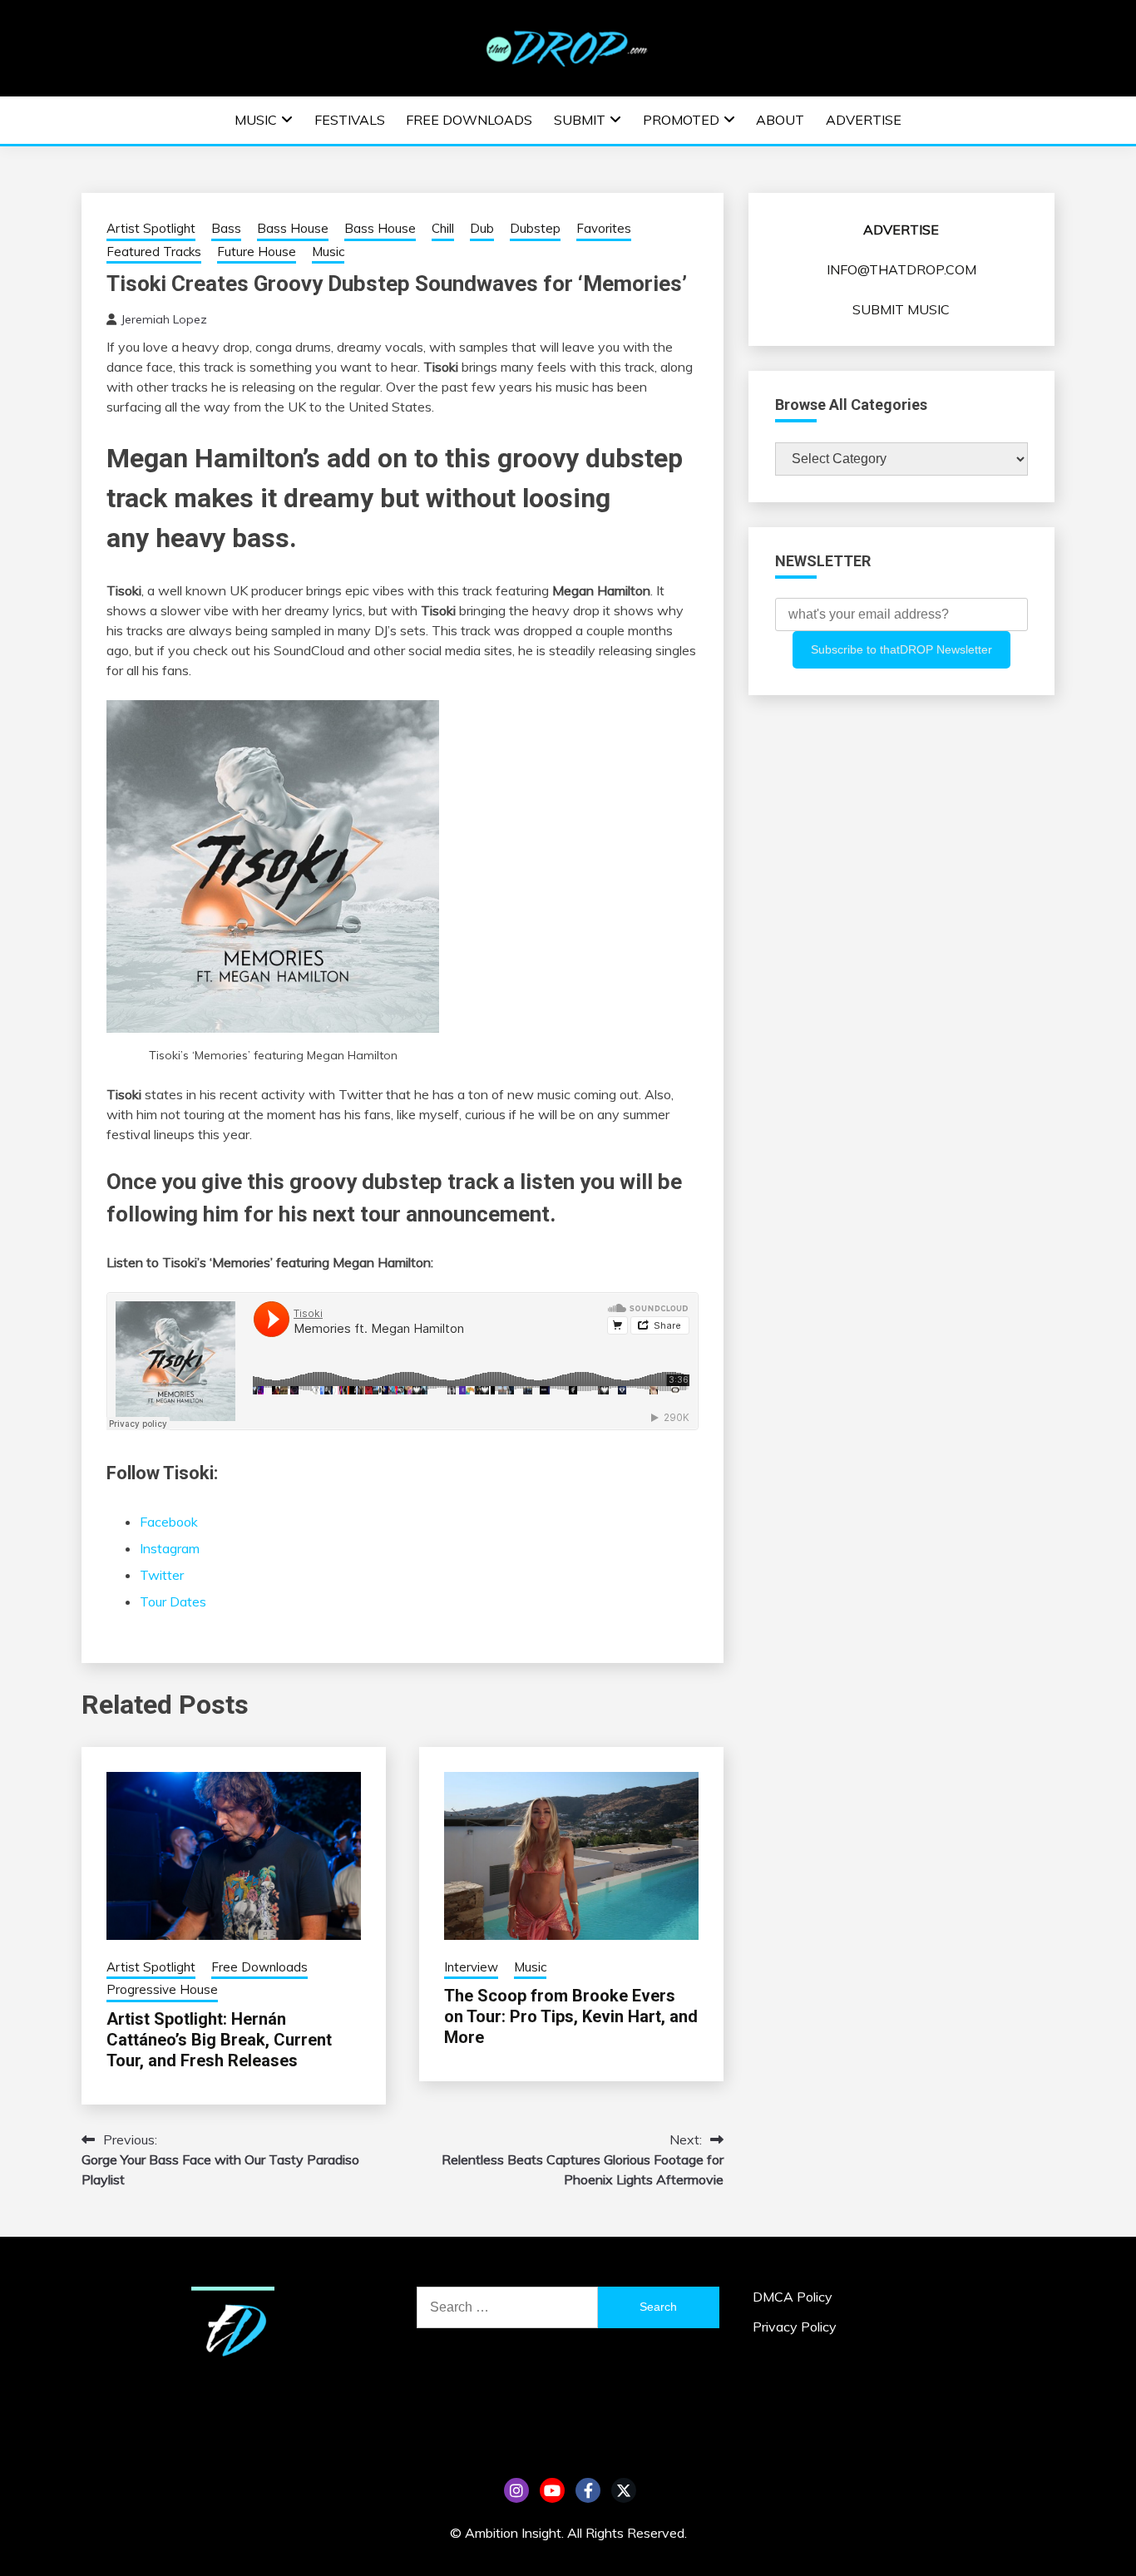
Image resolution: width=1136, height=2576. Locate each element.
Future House (257, 252)
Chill (443, 228)
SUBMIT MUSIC (901, 309)
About (780, 120)
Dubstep (535, 228)
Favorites (604, 228)
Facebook (169, 1522)
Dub (482, 228)
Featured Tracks (154, 252)
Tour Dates (173, 1601)
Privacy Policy (795, 2327)
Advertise (864, 120)
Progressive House (162, 1989)
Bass (226, 228)
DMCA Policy (793, 2297)
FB (588, 2490)
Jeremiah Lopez (164, 319)
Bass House (293, 228)
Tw (624, 2490)
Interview (471, 1967)
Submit (580, 120)
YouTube (552, 2490)
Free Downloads (469, 120)
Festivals (350, 120)
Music (256, 120)
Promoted (681, 120)
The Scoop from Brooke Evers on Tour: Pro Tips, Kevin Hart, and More (571, 2016)
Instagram (170, 1548)
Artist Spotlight (151, 228)
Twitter (162, 1575)
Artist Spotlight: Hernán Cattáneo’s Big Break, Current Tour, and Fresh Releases (219, 2040)
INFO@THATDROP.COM (901, 269)
